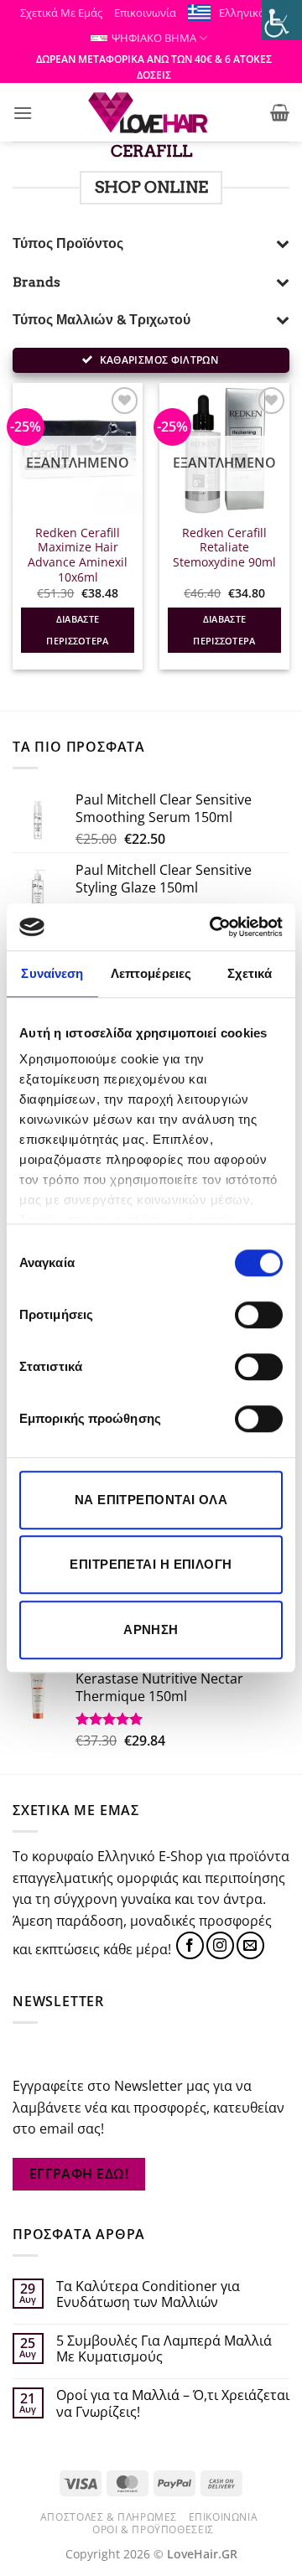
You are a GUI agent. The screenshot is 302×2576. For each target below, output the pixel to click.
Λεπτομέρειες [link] (151, 973)
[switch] (259, 1315)
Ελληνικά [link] (242, 13)
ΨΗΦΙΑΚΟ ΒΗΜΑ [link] (154, 38)
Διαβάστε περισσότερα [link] (78, 630)
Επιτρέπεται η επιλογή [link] (151, 1564)
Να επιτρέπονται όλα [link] (151, 1500)
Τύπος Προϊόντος (68, 243)
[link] (213, 927)
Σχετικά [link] (250, 973)
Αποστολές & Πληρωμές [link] (109, 2517)
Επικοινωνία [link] (145, 13)
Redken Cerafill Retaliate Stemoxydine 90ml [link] (224, 548)
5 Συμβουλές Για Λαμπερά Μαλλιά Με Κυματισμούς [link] (164, 2349)
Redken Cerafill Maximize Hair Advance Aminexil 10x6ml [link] (78, 555)
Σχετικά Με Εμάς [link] (61, 13)
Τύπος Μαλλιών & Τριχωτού (102, 320)
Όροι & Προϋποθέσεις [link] (153, 2529)
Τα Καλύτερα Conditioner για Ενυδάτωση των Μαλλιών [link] (148, 2294)
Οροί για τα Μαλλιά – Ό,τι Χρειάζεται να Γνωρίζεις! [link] (173, 2403)
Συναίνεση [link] (52, 973)
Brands (36, 282)
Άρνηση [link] (151, 1629)
